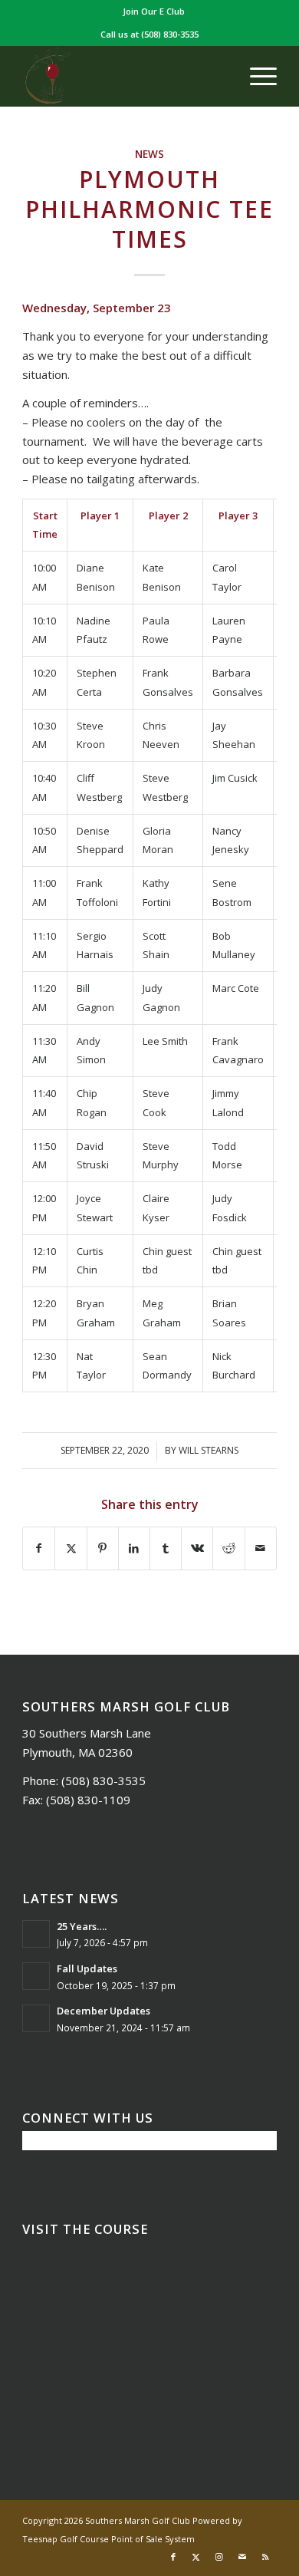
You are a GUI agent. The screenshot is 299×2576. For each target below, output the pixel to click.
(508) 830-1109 (88, 1800)
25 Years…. (82, 1926)
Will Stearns (209, 1450)
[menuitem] (154, 12)
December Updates (103, 2011)
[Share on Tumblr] (166, 1548)
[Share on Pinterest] (103, 1548)
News (149, 154)
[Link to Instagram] (219, 2557)
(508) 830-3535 (170, 34)
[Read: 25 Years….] (36, 1934)
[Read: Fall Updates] (36, 1976)
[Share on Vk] (197, 1548)
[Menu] (256, 76)
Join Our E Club (154, 11)
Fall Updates (87, 1968)
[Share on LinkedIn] (134, 1548)
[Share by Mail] (261, 1548)
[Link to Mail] (242, 2557)
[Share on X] (71, 1548)
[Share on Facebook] (39, 1548)
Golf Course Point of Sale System (127, 2539)
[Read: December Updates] (36, 2018)
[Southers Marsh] (124, 76)
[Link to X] (196, 2557)
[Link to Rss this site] (265, 2557)
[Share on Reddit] (228, 1548)
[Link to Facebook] (173, 2557)
